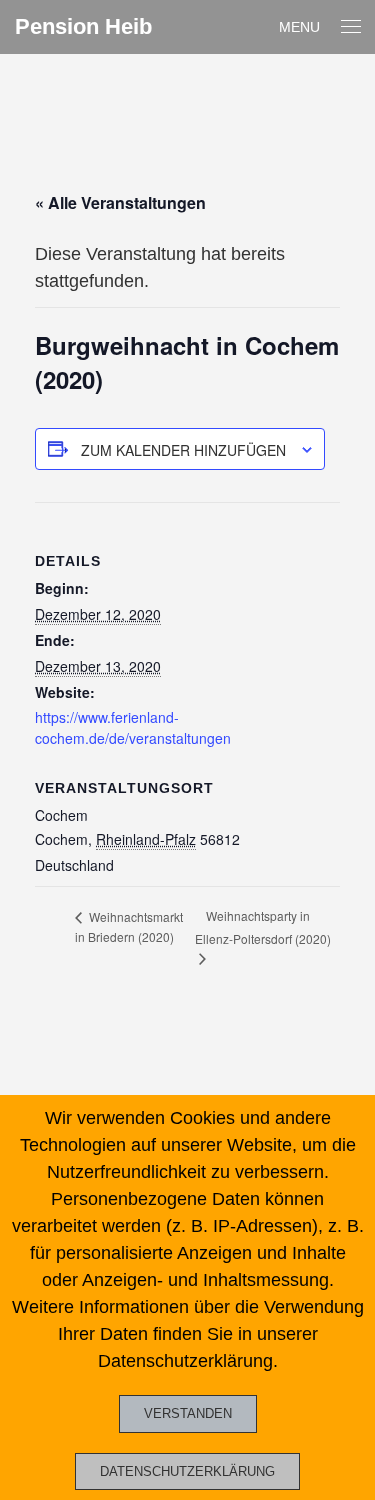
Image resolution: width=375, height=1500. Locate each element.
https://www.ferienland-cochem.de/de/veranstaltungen (133, 727)
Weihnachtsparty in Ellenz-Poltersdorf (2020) (263, 927)
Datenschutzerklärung (187, 1471)
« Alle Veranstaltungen (120, 202)
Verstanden (188, 1413)
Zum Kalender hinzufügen (183, 450)
